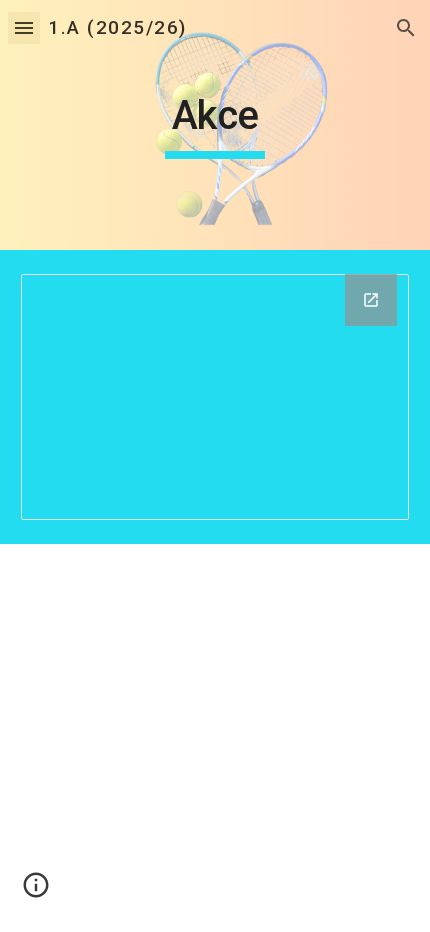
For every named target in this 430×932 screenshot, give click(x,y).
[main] (215, 125)
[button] (24, 27)
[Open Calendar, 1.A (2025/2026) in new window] (371, 300)
